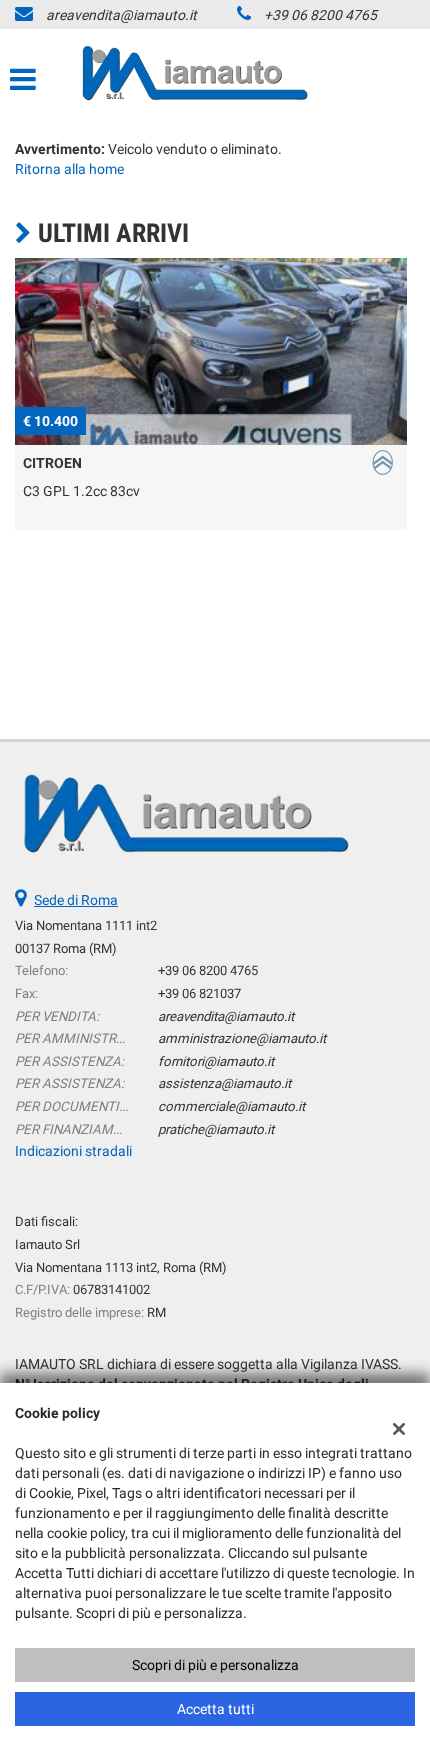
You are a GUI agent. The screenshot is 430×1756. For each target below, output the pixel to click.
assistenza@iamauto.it (224, 1083)
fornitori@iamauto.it (216, 1061)
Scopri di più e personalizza (215, 1665)
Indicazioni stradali (73, 1151)
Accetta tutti (215, 1709)
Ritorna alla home (69, 169)
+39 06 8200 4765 (320, 15)
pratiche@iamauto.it (216, 1129)
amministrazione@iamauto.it (242, 1038)
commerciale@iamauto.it (231, 1106)
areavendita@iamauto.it (121, 15)
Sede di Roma (76, 900)
